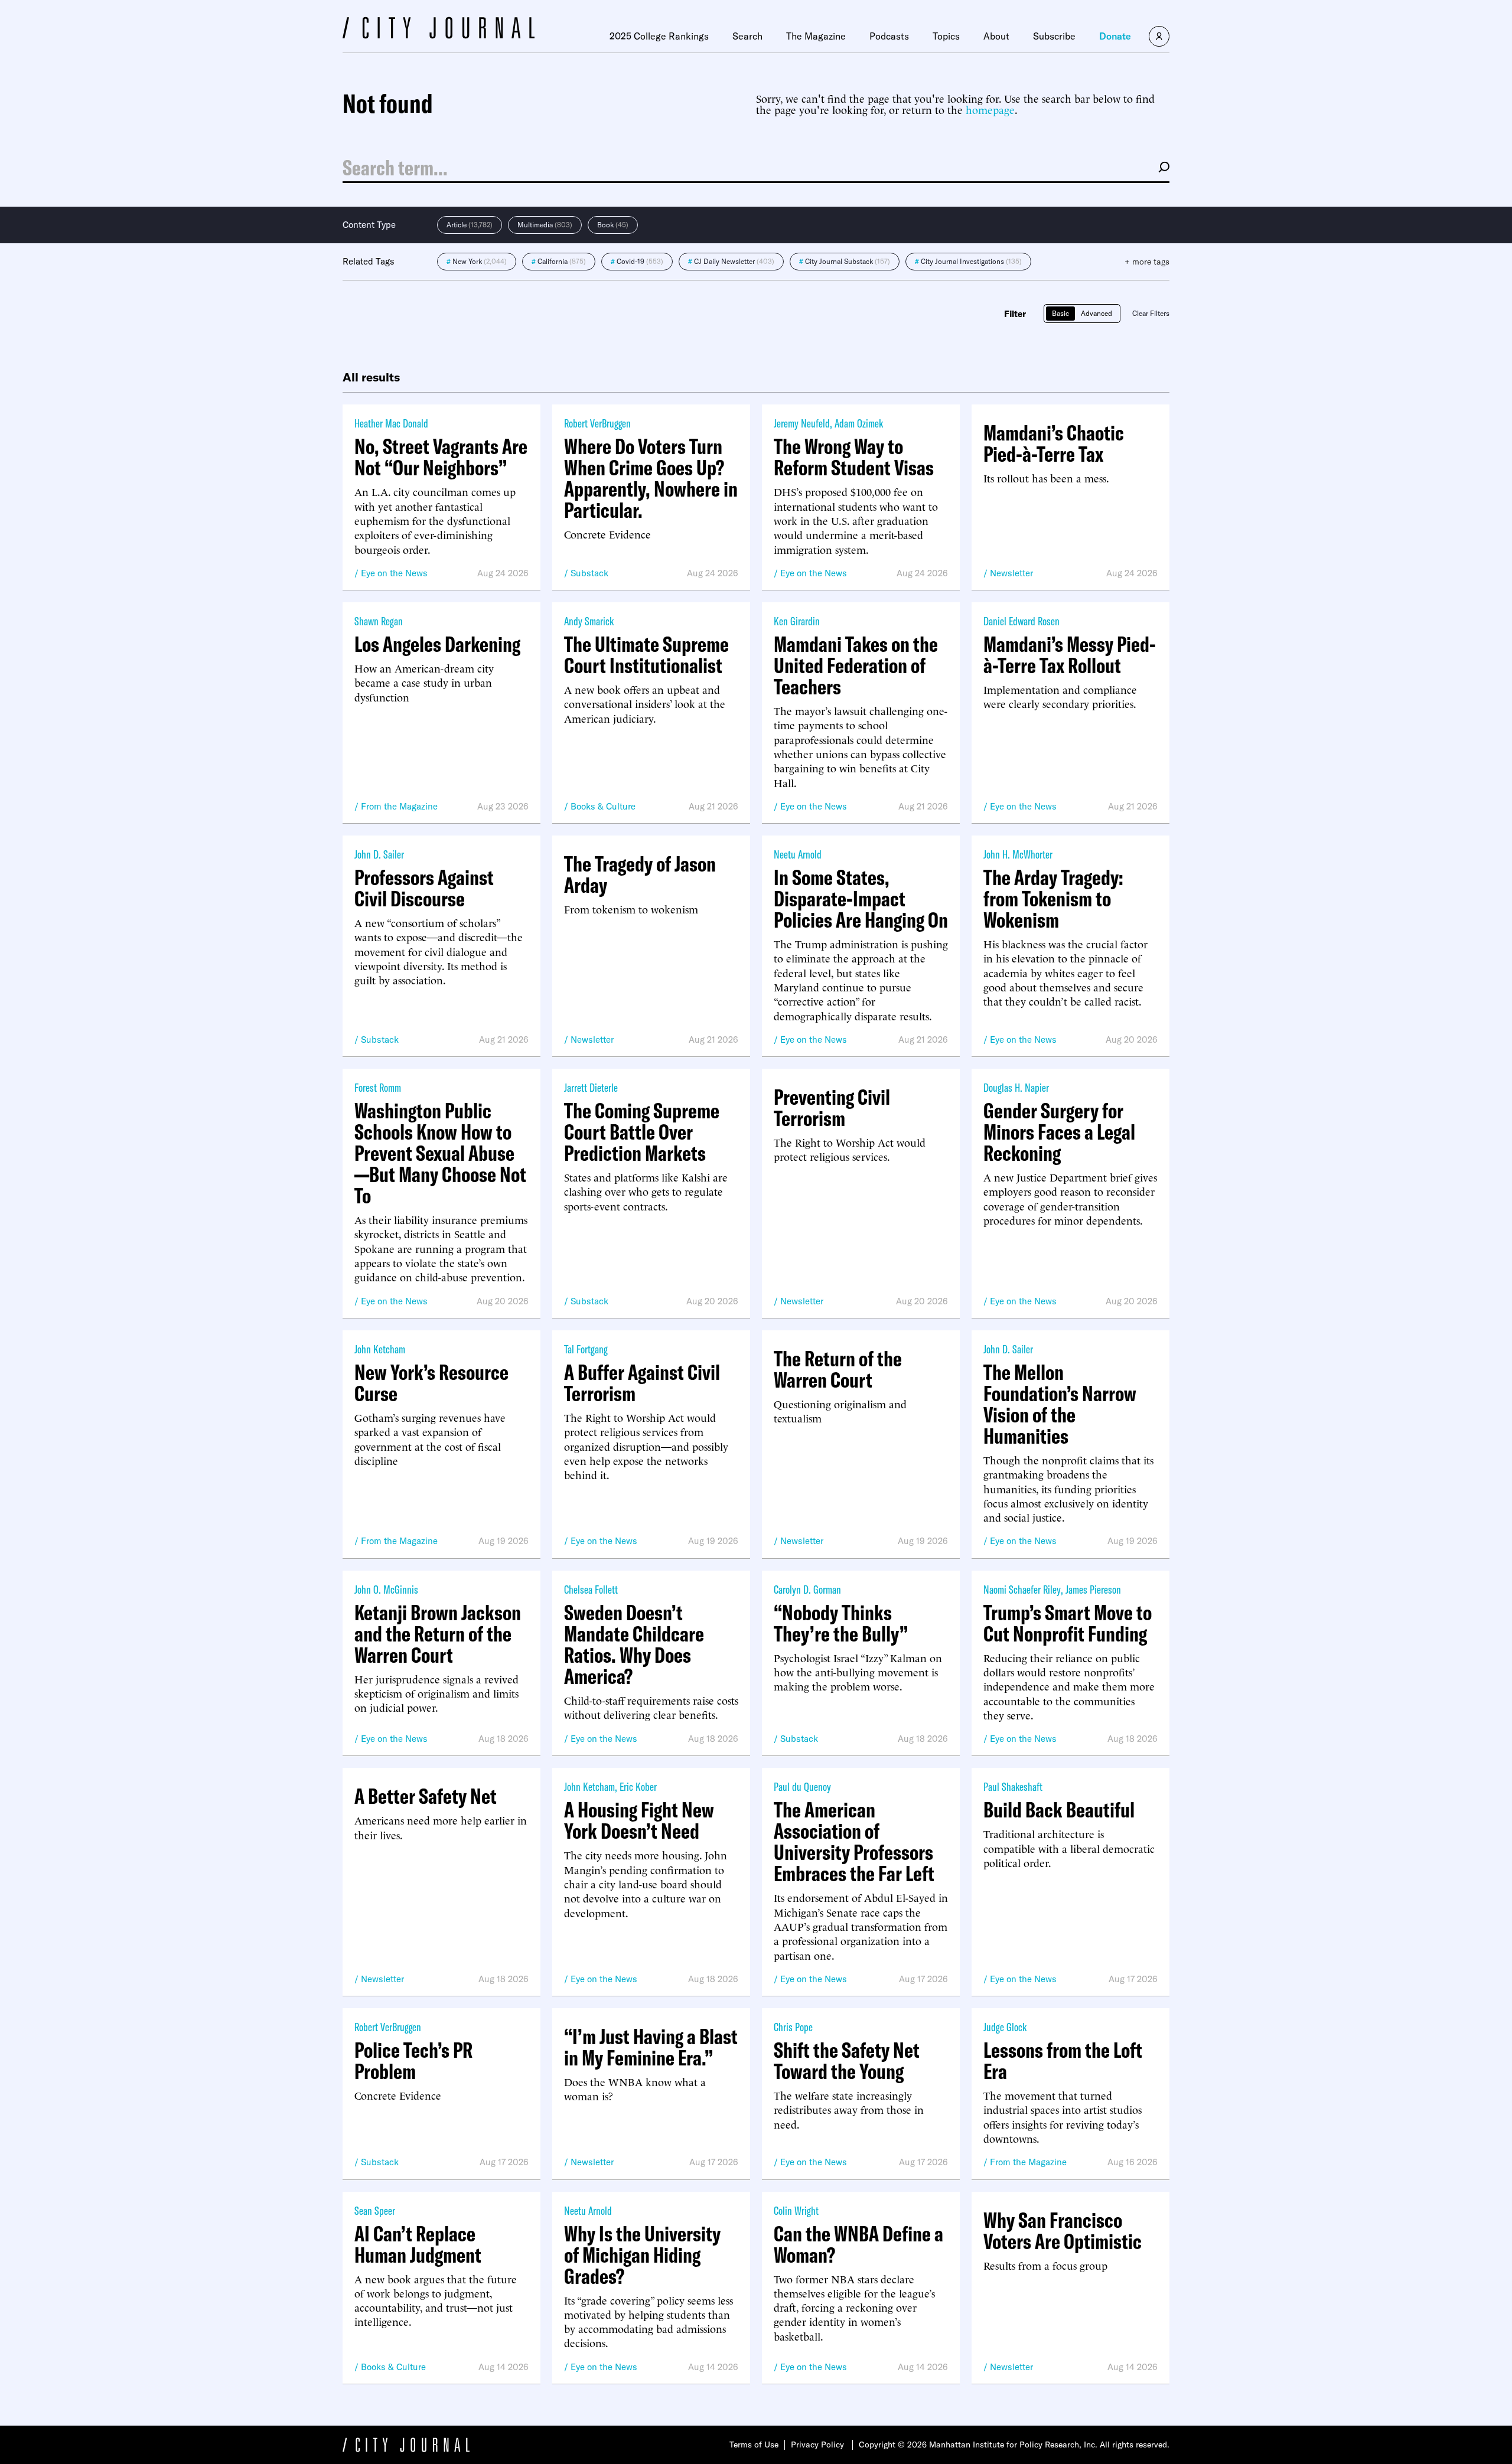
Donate (1115, 36)
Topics (946, 36)
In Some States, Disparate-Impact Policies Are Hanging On (861, 899)
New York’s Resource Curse (431, 1383)
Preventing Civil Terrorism (832, 1108)
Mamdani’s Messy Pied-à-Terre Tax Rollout (1070, 655)
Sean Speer (375, 2210)
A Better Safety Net (426, 1796)
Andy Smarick (589, 621)
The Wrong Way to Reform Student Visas (854, 457)
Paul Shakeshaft (1013, 1786)
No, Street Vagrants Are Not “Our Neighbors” (441, 457)
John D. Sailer (379, 854)
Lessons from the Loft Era (1063, 2061)
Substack (589, 573)
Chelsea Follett (591, 1589)
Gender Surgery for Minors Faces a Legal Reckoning (1059, 1132)
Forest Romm (378, 1087)
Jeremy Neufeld (802, 423)
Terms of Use (754, 2445)
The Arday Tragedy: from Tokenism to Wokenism (1053, 899)
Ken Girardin (797, 621)
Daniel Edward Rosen (1021, 621)
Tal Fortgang (586, 1349)
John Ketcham (380, 1349)
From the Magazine (399, 806)
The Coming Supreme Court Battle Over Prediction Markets (642, 1132)
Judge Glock (1005, 2027)
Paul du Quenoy (802, 1786)
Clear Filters (1151, 313)
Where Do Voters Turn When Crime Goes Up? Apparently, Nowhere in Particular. (651, 478)
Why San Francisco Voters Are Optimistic (1063, 2231)
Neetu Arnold (798, 854)
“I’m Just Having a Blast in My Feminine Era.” (651, 2047)
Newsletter (1011, 573)
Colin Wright (796, 2210)
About (996, 36)
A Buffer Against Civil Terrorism (642, 1383)
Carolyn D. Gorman (807, 1589)
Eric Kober (638, 1786)
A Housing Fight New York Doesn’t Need (639, 1820)
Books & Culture (603, 806)
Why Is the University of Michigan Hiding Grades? (642, 2255)
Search (747, 36)
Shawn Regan (379, 621)
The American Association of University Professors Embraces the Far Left (854, 1842)
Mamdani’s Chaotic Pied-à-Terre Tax (1054, 443)
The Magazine (816, 36)
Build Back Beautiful (1059, 1810)
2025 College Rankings (659, 36)
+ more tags (1147, 262)
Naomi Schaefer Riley (1022, 1589)
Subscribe (1054, 36)
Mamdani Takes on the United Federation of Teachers (856, 665)
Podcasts (889, 36)
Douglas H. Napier (1016, 1087)
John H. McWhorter (1018, 854)
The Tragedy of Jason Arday (640, 874)
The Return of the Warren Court (838, 1369)
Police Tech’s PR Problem (413, 2061)
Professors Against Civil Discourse (424, 888)
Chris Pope (793, 2027)
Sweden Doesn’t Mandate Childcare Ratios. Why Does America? (634, 1644)
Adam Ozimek (859, 423)
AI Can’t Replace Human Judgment (418, 2244)
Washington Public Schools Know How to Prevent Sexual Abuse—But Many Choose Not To (440, 1153)
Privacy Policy (817, 2445)
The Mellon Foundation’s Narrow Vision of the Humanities (1060, 1404)
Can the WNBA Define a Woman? (858, 2244)
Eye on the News (394, 573)
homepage (990, 109)
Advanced (1096, 313)
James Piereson (1093, 1589)
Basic (1060, 313)
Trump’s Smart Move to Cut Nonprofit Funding (1068, 1623)
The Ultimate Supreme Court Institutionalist (646, 655)
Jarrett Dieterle (591, 1087)
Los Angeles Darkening (437, 644)
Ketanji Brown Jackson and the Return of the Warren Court (438, 1634)
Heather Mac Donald (391, 423)
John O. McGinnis (386, 1589)
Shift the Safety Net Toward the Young (847, 2061)
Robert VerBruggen (597, 423)
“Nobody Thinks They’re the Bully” (841, 1623)
